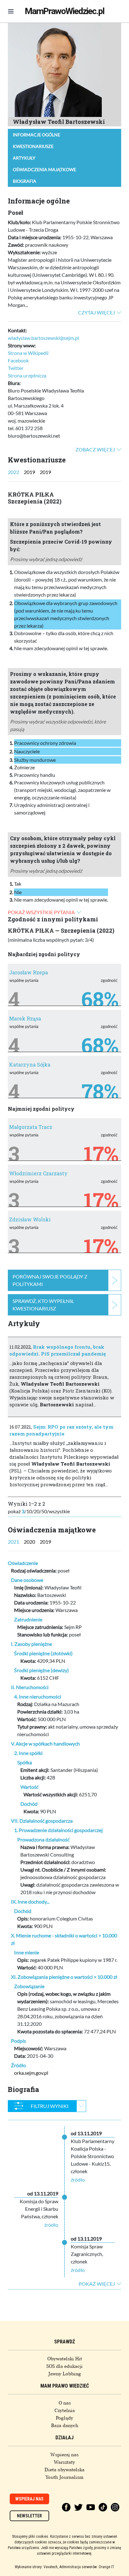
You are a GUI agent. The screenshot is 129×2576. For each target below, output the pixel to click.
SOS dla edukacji (64, 2366)
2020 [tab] (29, 1542)
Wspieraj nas (64, 2455)
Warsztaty (64, 2462)
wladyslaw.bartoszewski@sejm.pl (43, 338)
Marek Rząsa (25, 1018)
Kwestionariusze (33, 146)
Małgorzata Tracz (31, 1127)
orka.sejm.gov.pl (31, 2073)
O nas (65, 2403)
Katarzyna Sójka (30, 1064)
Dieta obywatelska (64, 2470)
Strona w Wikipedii (28, 353)
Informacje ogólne (36, 135)
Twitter (16, 368)
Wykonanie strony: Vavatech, (36, 2567)
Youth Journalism (64, 2477)
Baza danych (65, 2426)
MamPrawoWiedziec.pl (64, 11)
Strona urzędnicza (27, 375)
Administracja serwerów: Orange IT (87, 2567)
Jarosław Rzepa (28, 972)
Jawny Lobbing (65, 2374)
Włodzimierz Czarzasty (38, 1173)
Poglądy (64, 2418)
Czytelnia (65, 2410)
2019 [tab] (29, 472)
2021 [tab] (13, 1542)
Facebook (18, 360)
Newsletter (29, 2516)
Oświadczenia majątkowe (44, 169)
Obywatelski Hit (65, 2359)
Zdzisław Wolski (30, 1219)
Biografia (25, 181)
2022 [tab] (13, 472)
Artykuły (24, 158)
